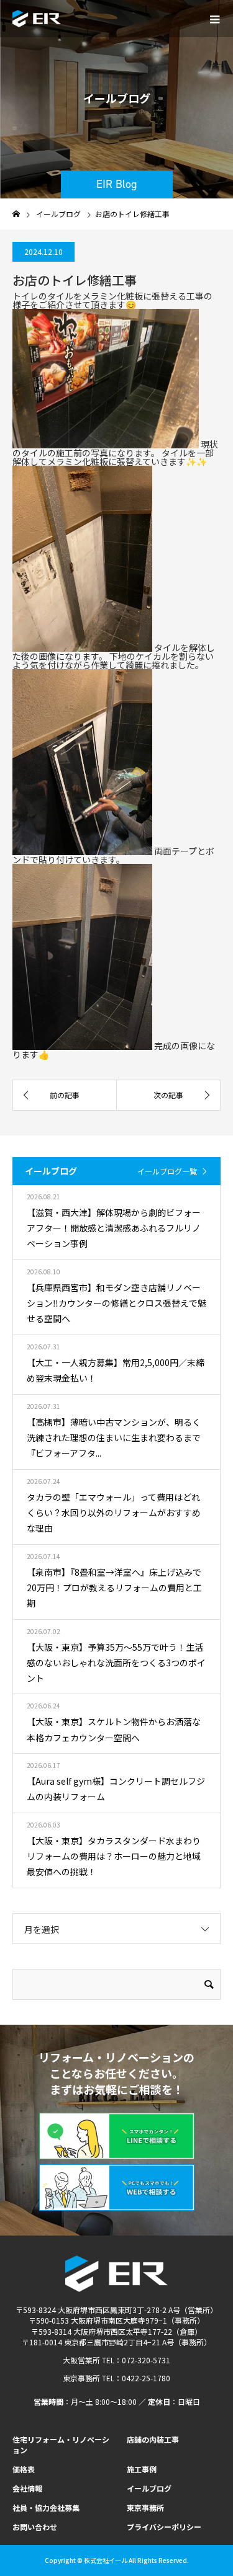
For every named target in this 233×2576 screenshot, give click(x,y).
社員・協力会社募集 (46, 2507)
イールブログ (149, 2488)
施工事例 (142, 2469)
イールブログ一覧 (167, 1171)
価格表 (24, 2469)
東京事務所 (145, 2507)
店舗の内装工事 (153, 2439)
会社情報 (27, 2488)
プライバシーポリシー (164, 2527)
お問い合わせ (35, 2527)
